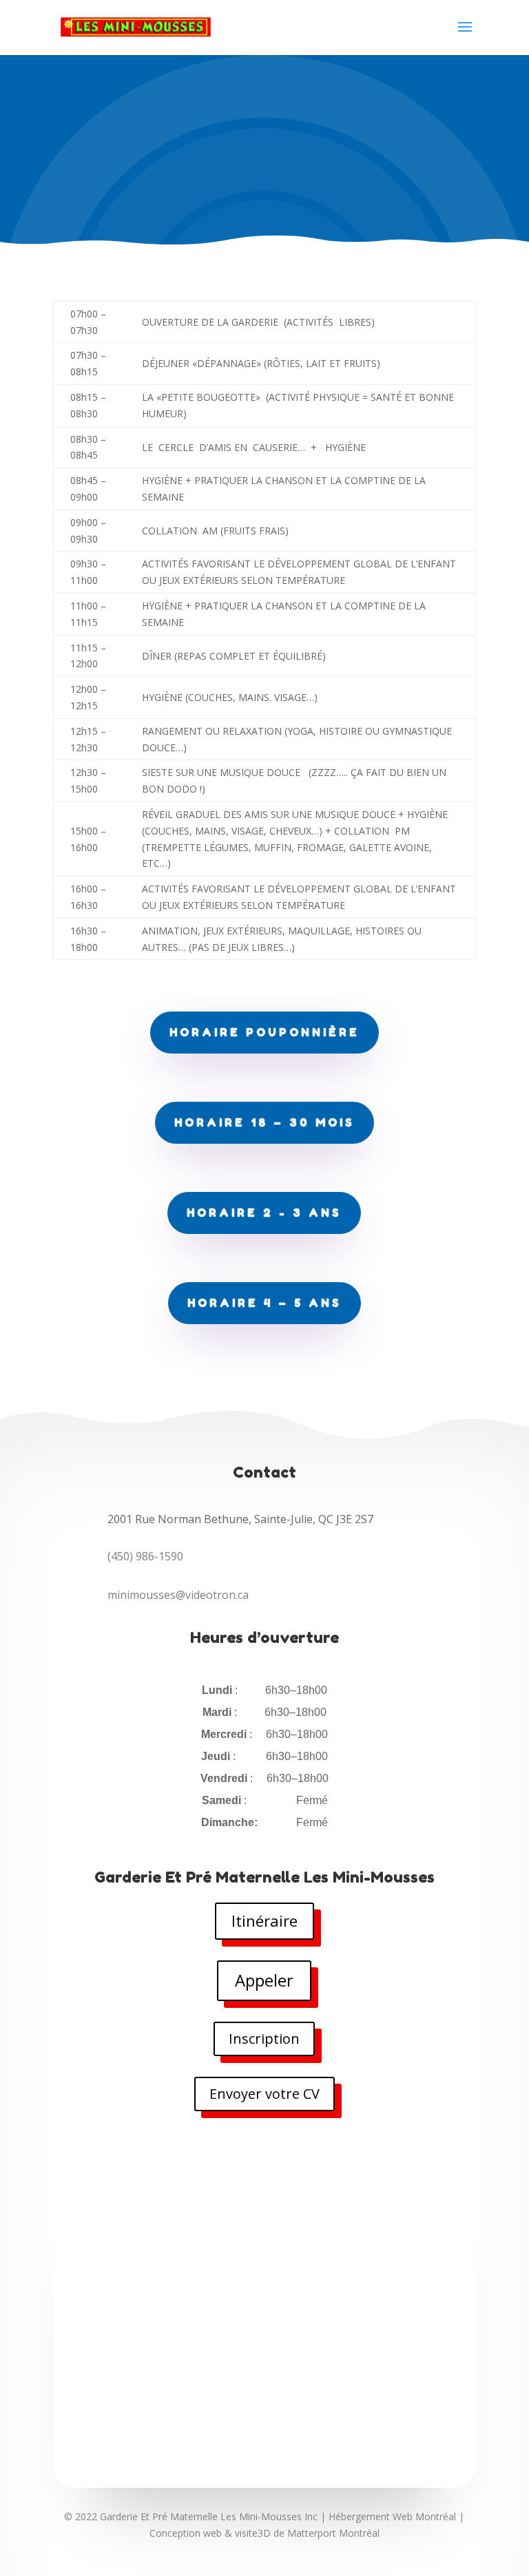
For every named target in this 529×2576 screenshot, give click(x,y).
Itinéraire (264, 1920)
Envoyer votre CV (264, 2094)
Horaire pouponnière (264, 1032)
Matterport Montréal (333, 2533)
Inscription (264, 2039)
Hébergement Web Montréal (392, 2516)
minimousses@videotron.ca (178, 1595)
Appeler (264, 1980)
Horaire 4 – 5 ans (264, 1303)
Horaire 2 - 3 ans (264, 1213)
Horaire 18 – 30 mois (264, 1122)
